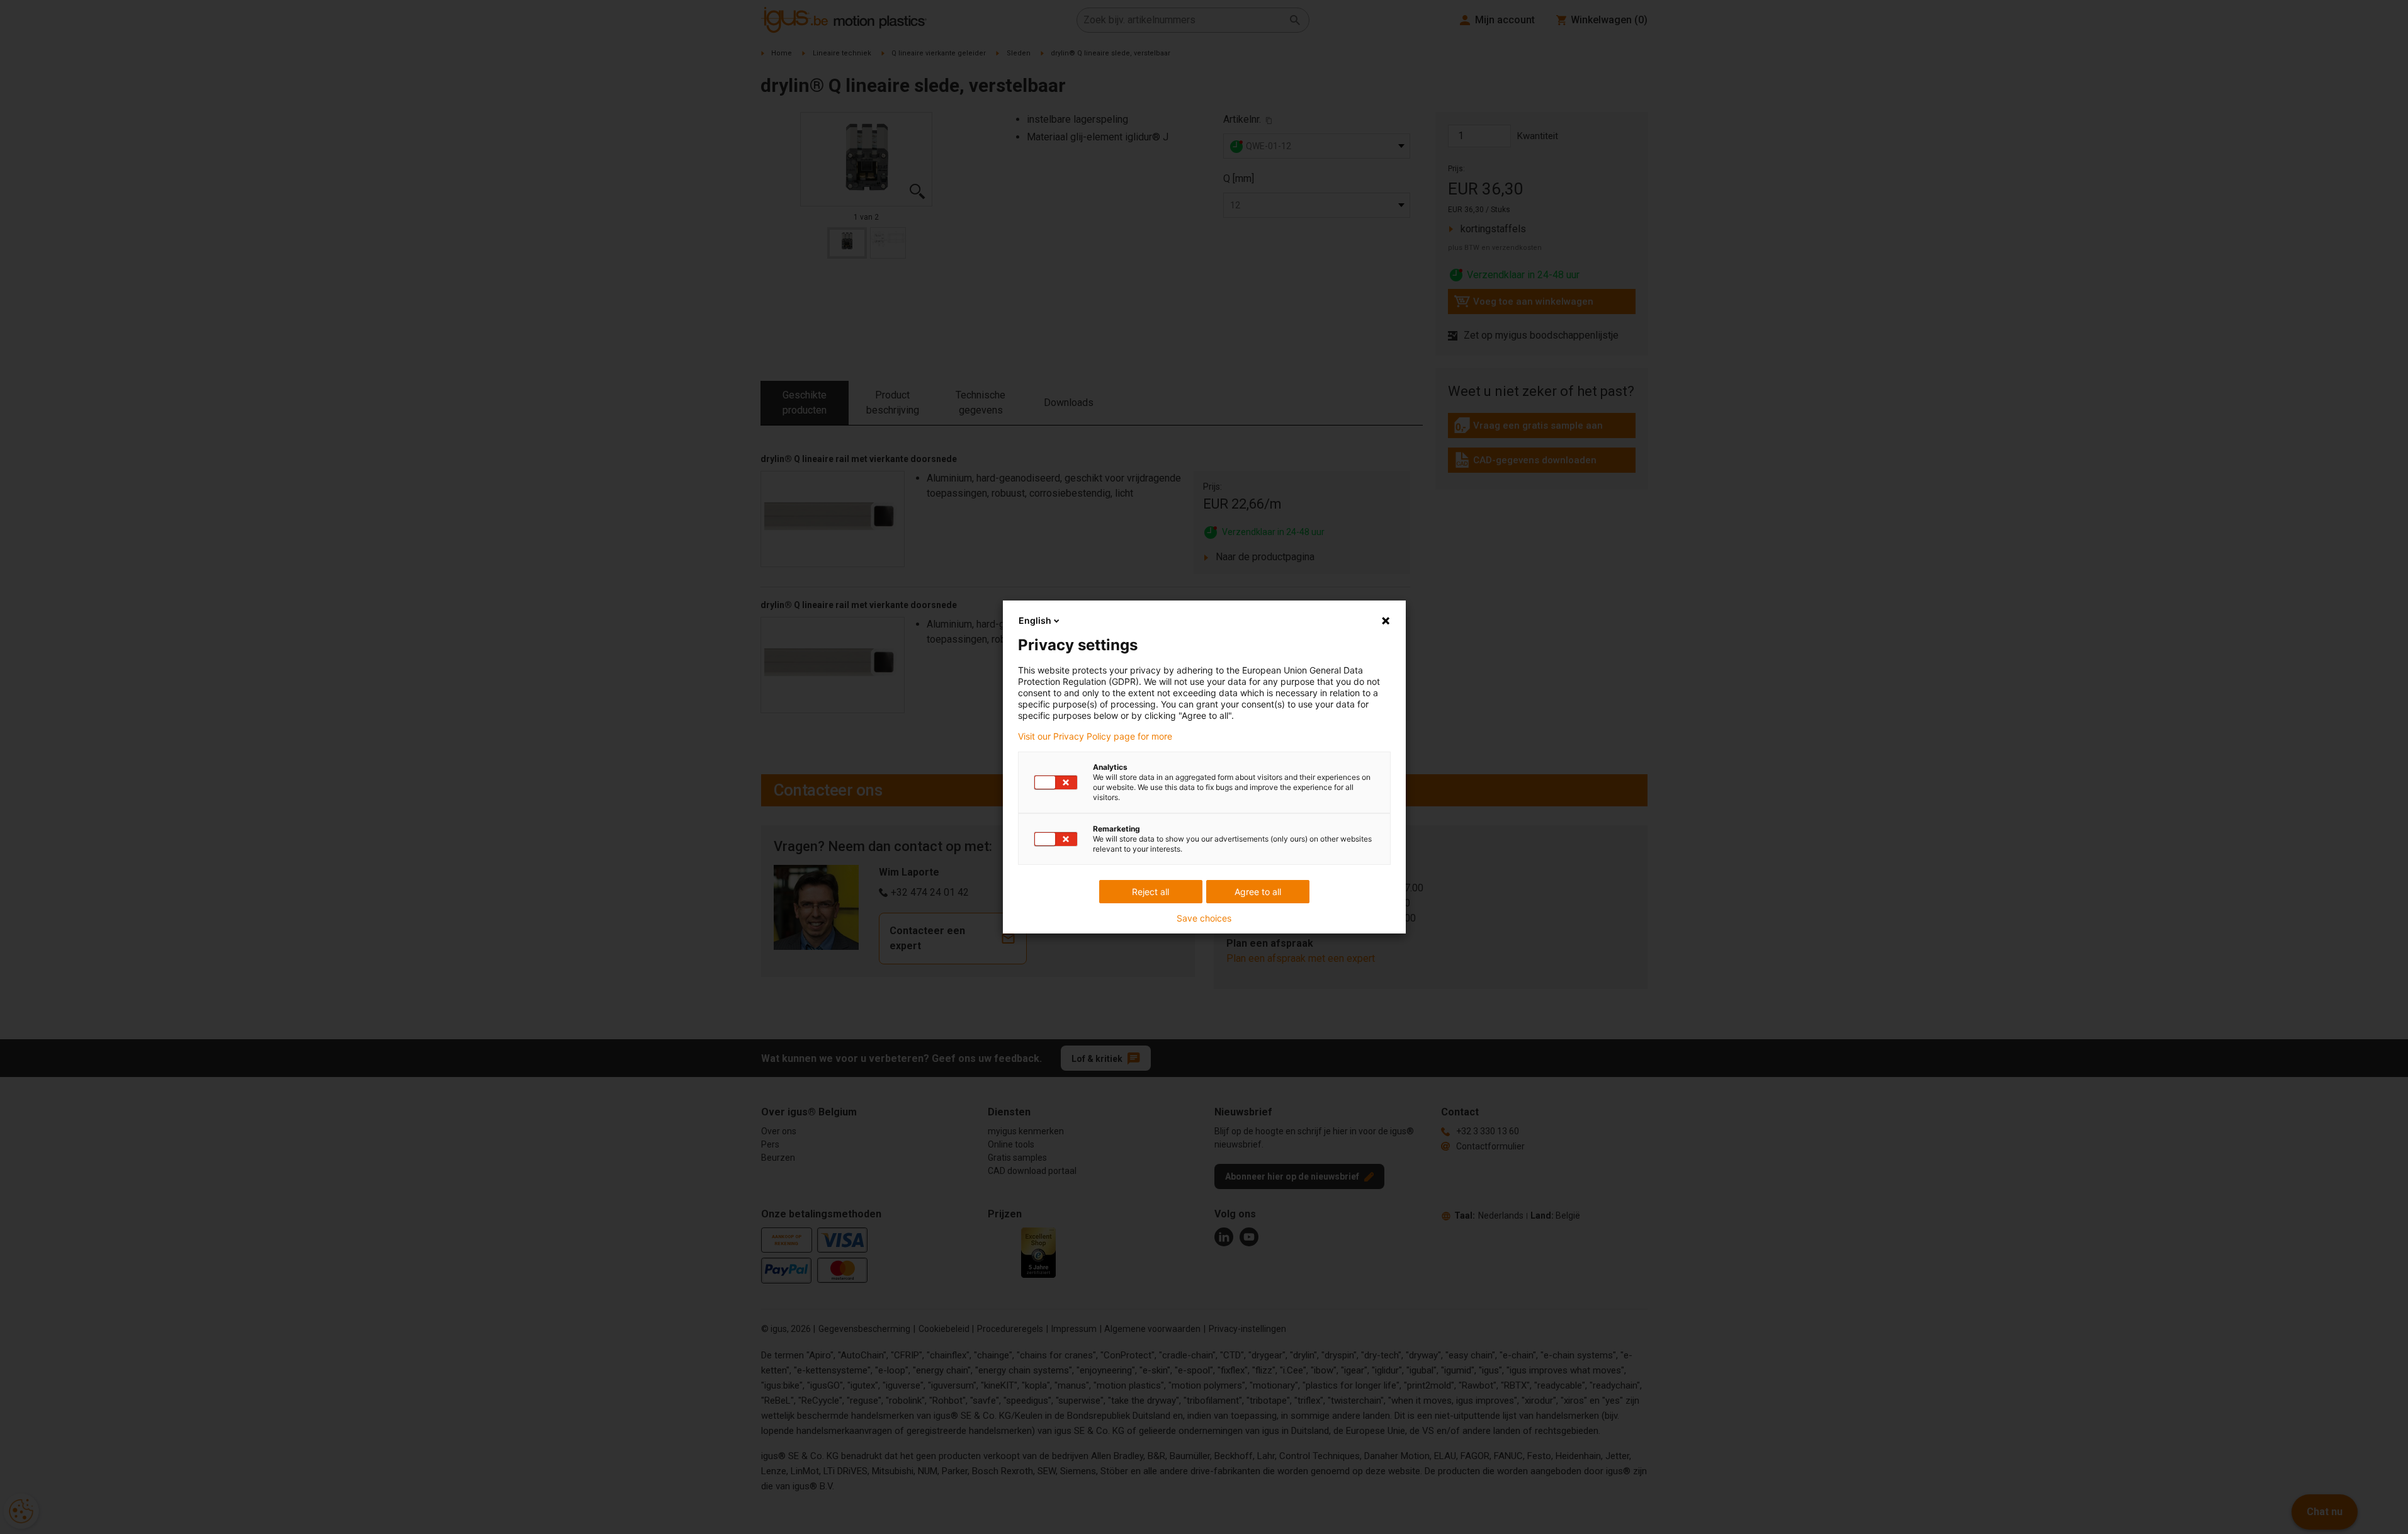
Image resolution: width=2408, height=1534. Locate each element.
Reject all (1150, 892)
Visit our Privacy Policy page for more (1095, 736)
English (1035, 620)
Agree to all (1258, 892)
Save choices (1204, 918)
